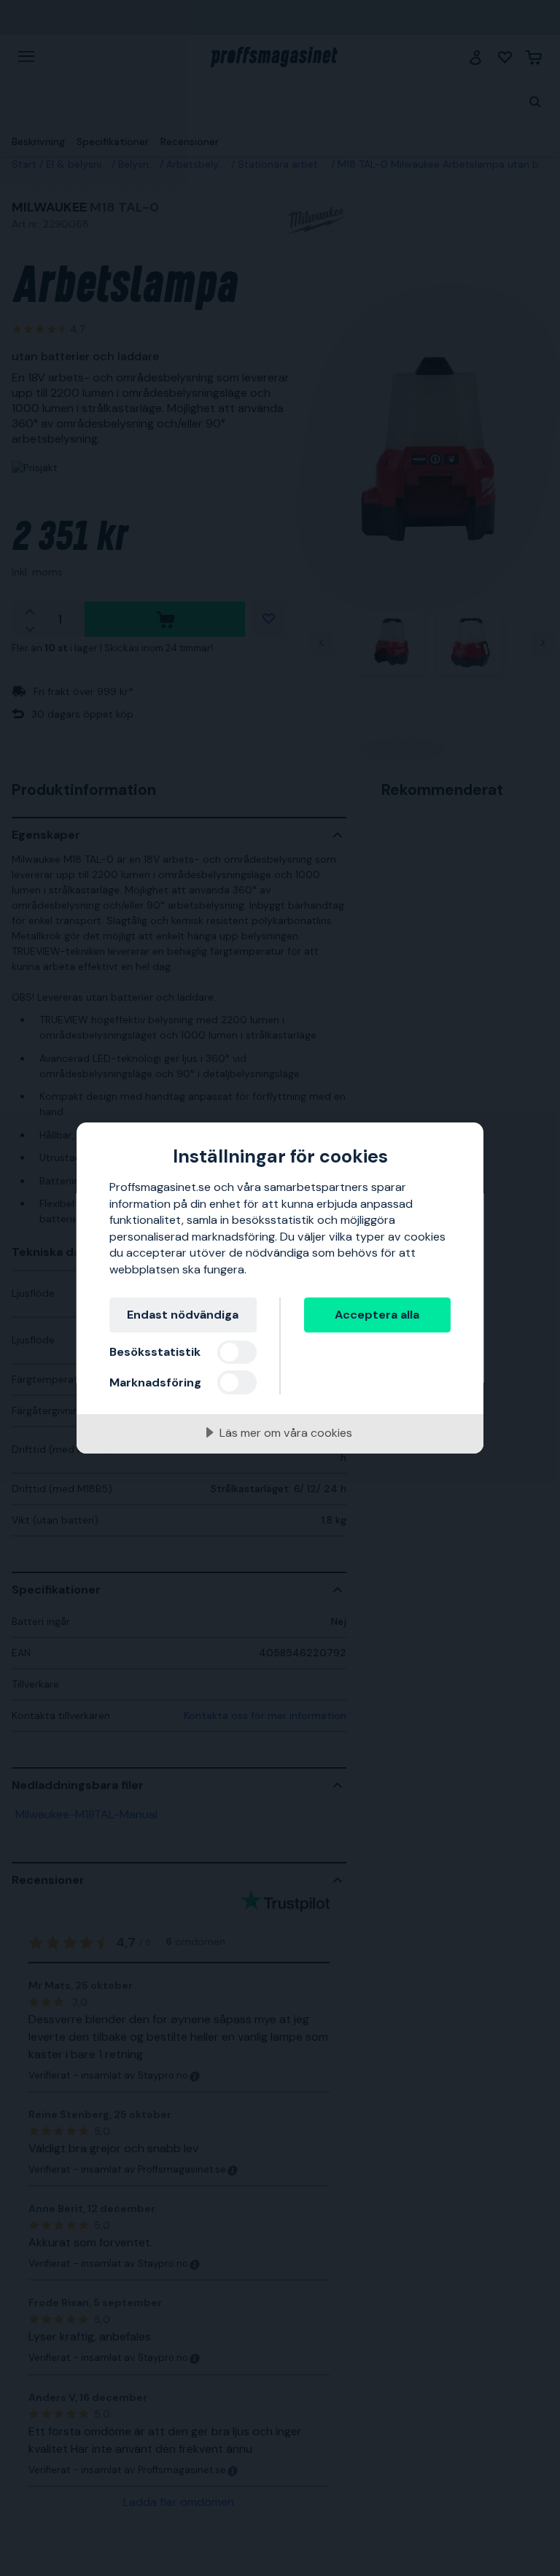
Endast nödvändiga (183, 1315)
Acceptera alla (377, 1315)
